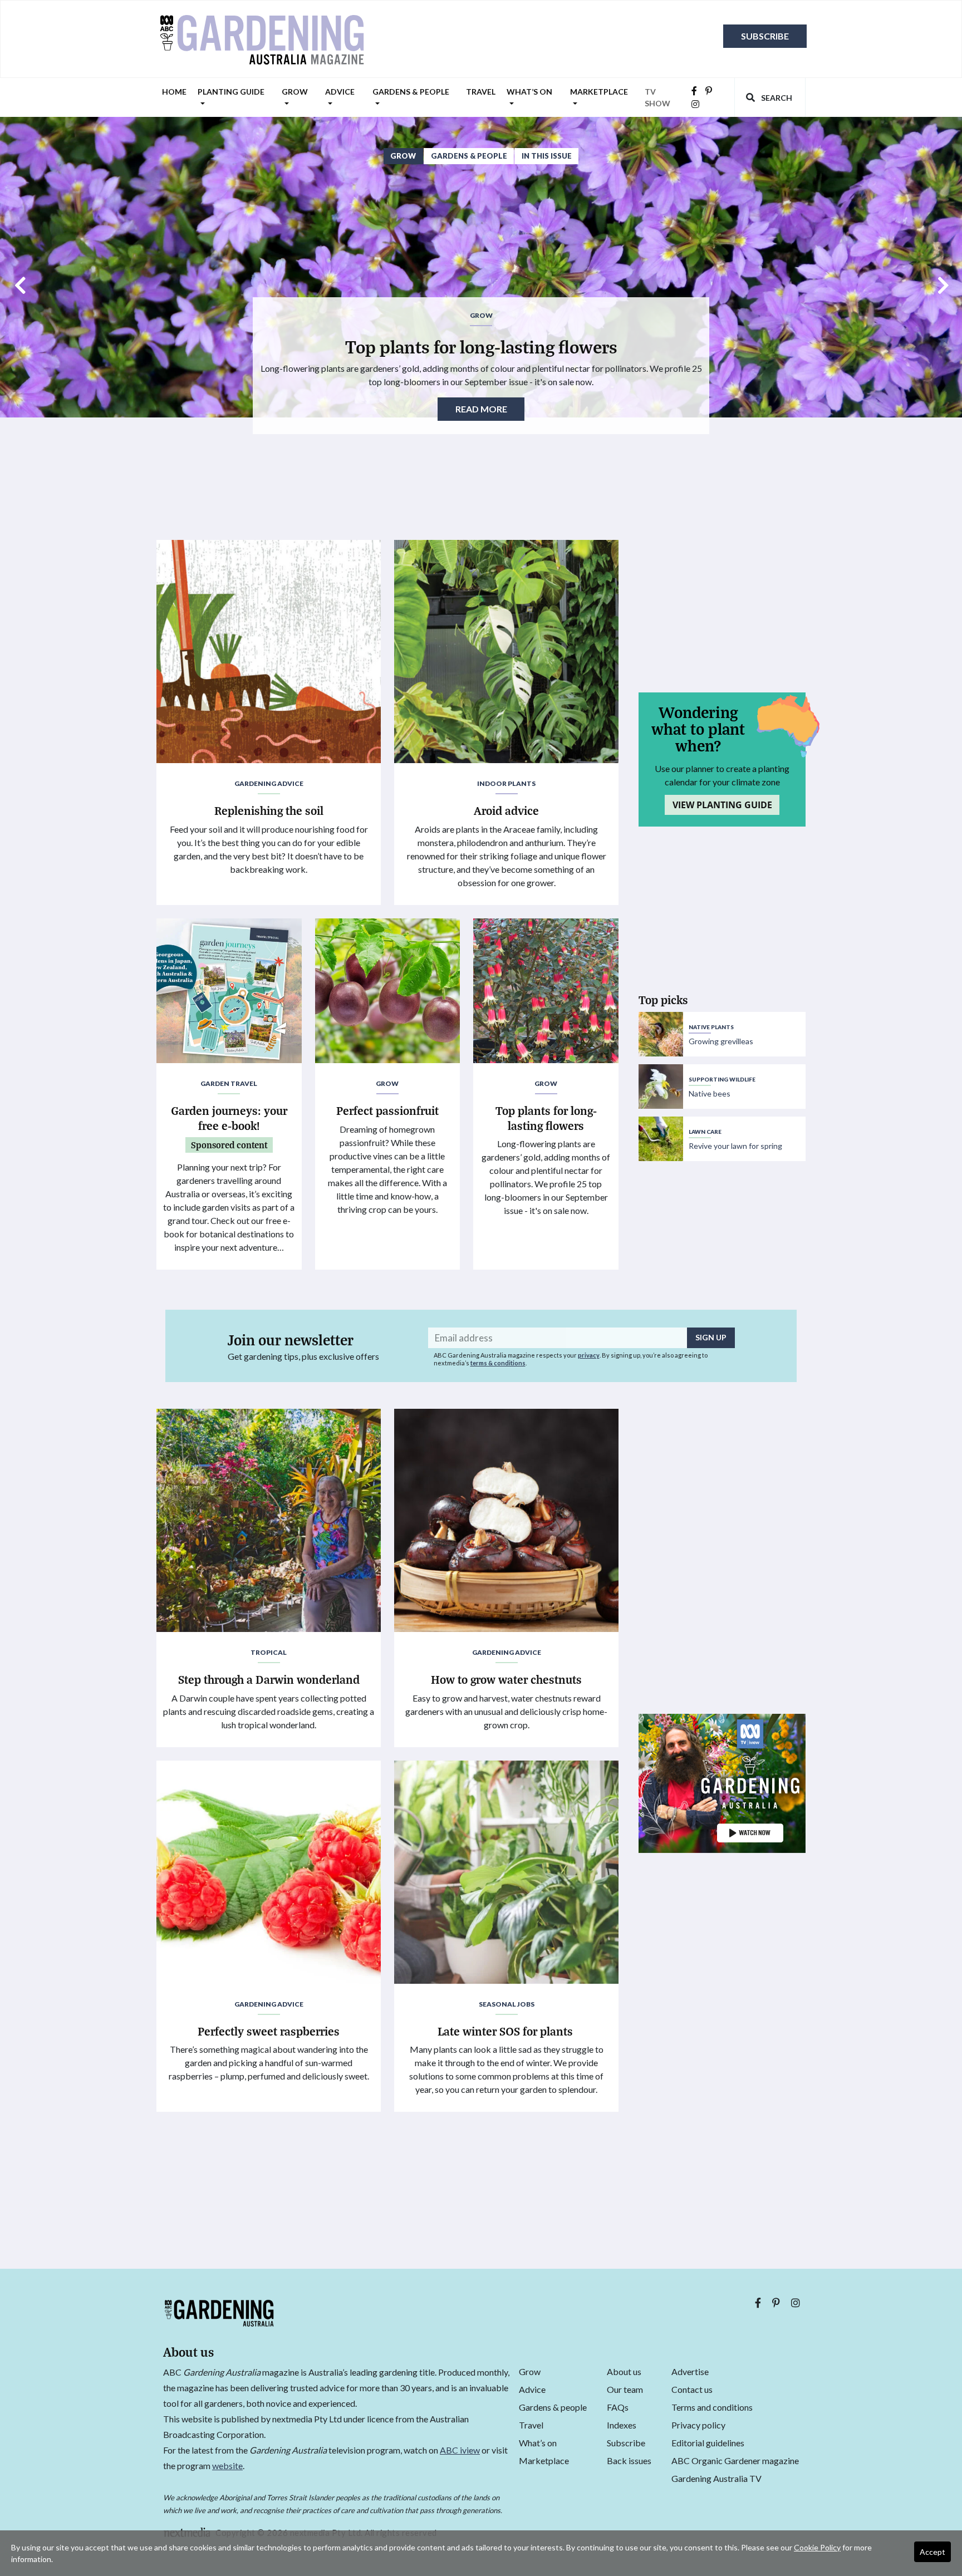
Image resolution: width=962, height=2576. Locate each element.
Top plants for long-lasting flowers (481, 346)
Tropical (269, 1652)
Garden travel (229, 1083)
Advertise (690, 2371)
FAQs (618, 2407)
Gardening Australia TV (716, 2478)
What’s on (529, 92)
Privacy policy (698, 2425)
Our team (625, 2389)
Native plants (711, 1027)
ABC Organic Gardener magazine (735, 2461)
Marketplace (599, 92)
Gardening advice (269, 783)
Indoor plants (506, 783)
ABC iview (460, 2450)
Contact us (692, 2389)
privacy (589, 1355)
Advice (340, 92)
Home (174, 92)
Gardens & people (411, 92)
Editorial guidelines (708, 2443)
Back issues (629, 2461)
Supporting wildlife (722, 1079)
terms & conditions (498, 1363)
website (227, 2466)
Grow (295, 92)
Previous (19, 281)
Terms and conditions (712, 2407)
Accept (932, 2552)
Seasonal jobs (507, 2004)
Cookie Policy (817, 2547)
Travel (481, 92)
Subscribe (765, 36)
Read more (481, 409)
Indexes (622, 2425)
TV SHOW (657, 97)
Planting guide (231, 92)
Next (943, 281)
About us (624, 2371)
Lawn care (705, 1132)
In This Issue (547, 156)
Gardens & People (469, 156)
